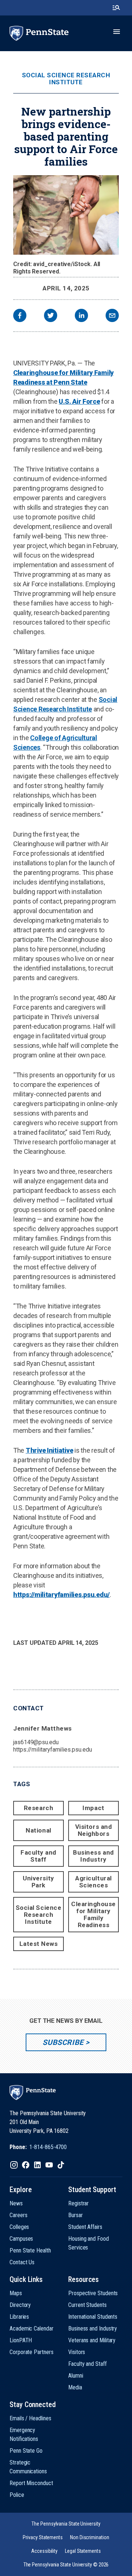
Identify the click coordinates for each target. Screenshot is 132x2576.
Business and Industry (93, 1856)
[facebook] (20, 316)
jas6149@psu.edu (36, 1742)
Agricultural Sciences (93, 1882)
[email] (112, 316)
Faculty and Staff (38, 1856)
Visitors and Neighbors (93, 1830)
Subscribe (63, 2042)
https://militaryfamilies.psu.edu (52, 1750)
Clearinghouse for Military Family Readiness (93, 1914)
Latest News (39, 1944)
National (38, 1830)
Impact (93, 1808)
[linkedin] (81, 316)
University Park (38, 1882)
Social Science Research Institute (66, 79)
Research (38, 1808)
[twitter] (51, 316)
